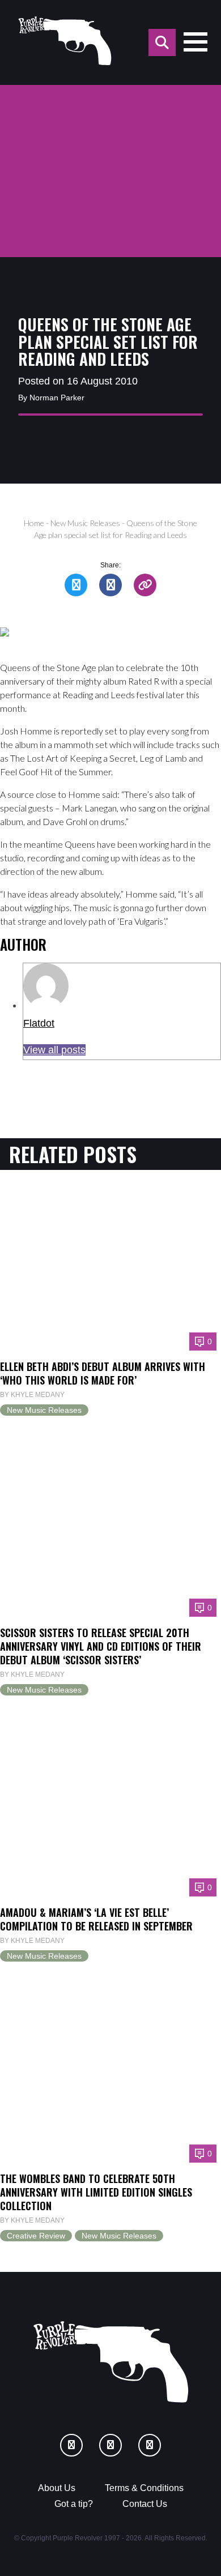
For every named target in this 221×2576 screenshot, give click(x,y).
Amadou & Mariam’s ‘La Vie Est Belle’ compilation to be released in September (96, 1919)
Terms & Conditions (144, 2488)
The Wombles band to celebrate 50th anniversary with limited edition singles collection (96, 2192)
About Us (57, 2488)
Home (34, 523)
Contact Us (145, 2504)
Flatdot (39, 1023)
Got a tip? (74, 2504)
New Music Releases (85, 523)
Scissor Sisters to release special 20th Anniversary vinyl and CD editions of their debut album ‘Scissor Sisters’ (101, 1646)
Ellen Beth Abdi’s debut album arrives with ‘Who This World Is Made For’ (103, 1373)
